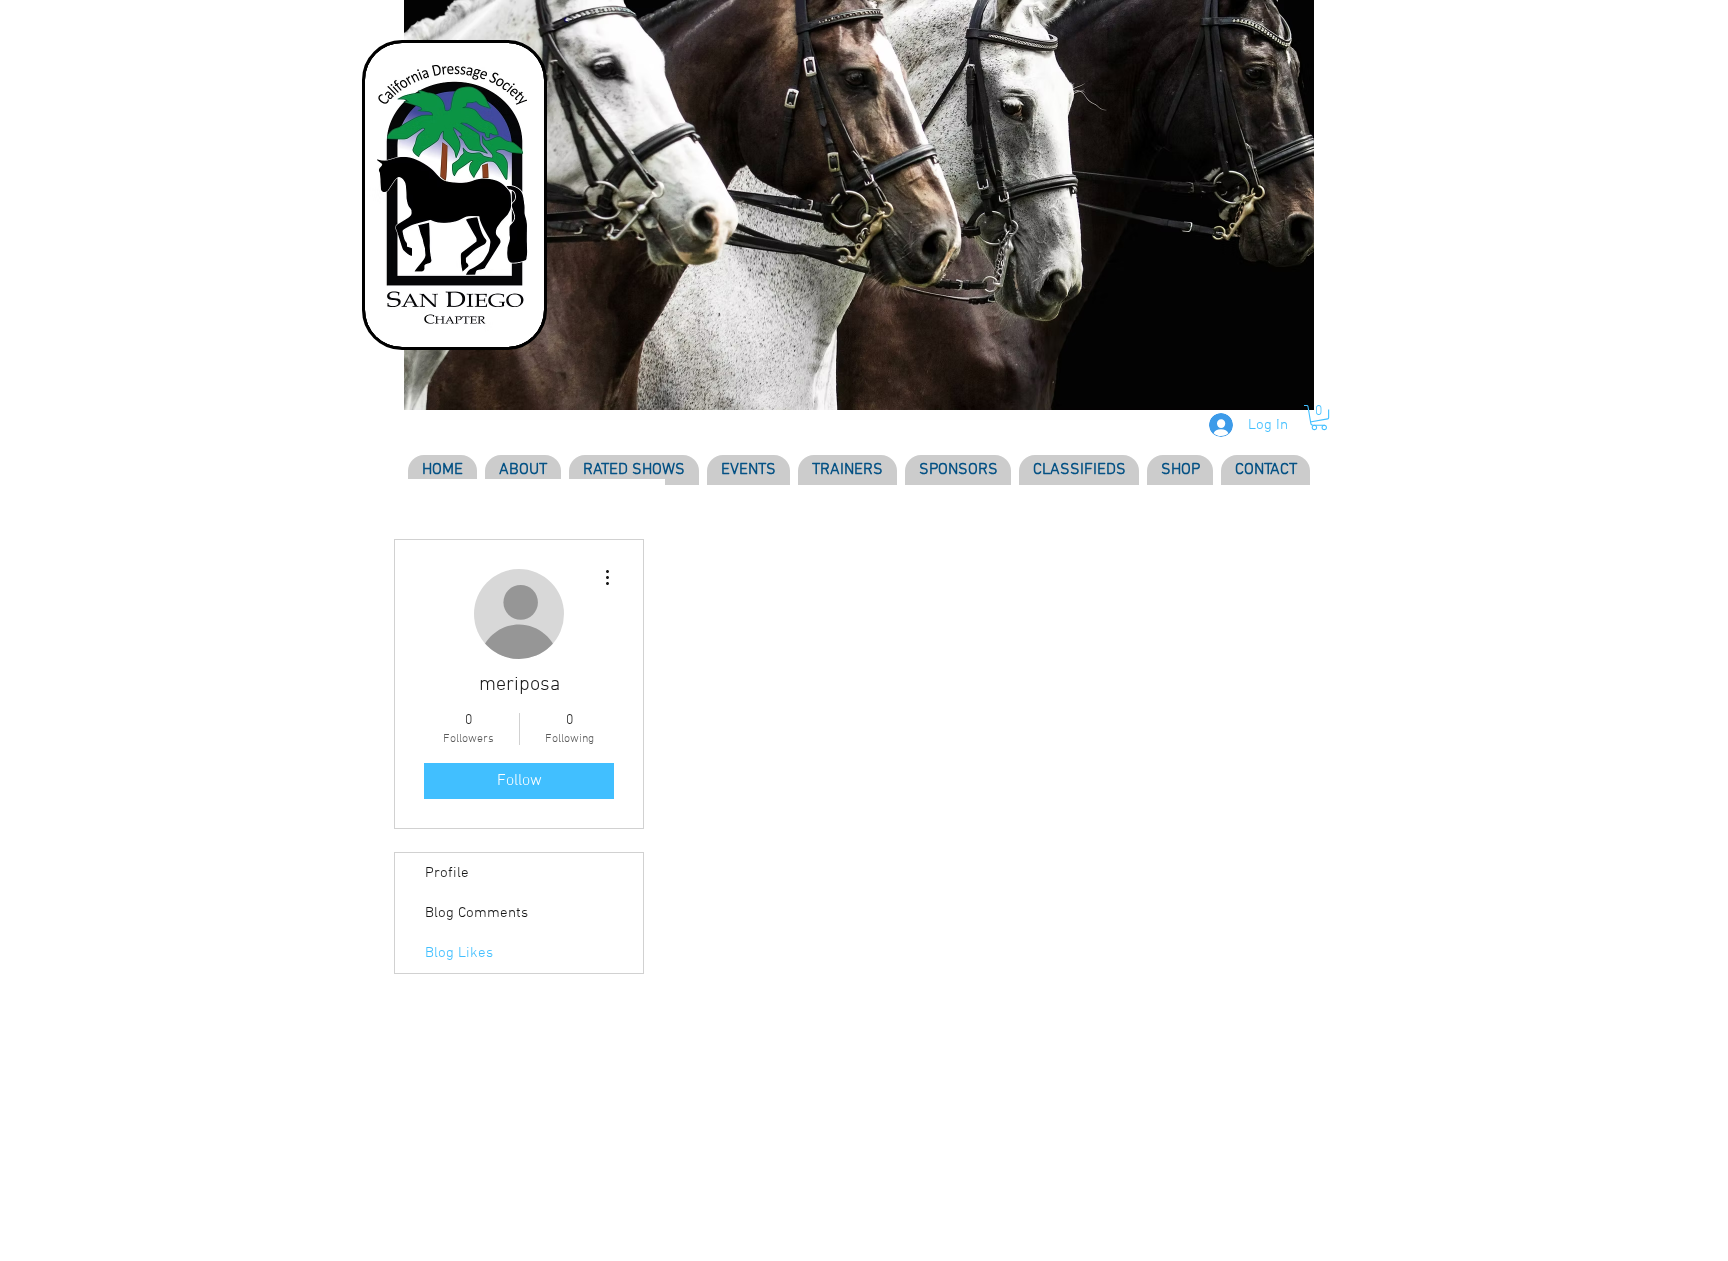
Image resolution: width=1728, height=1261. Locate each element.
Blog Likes (459, 953)
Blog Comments (476, 913)
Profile (447, 873)
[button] (1319, 417)
